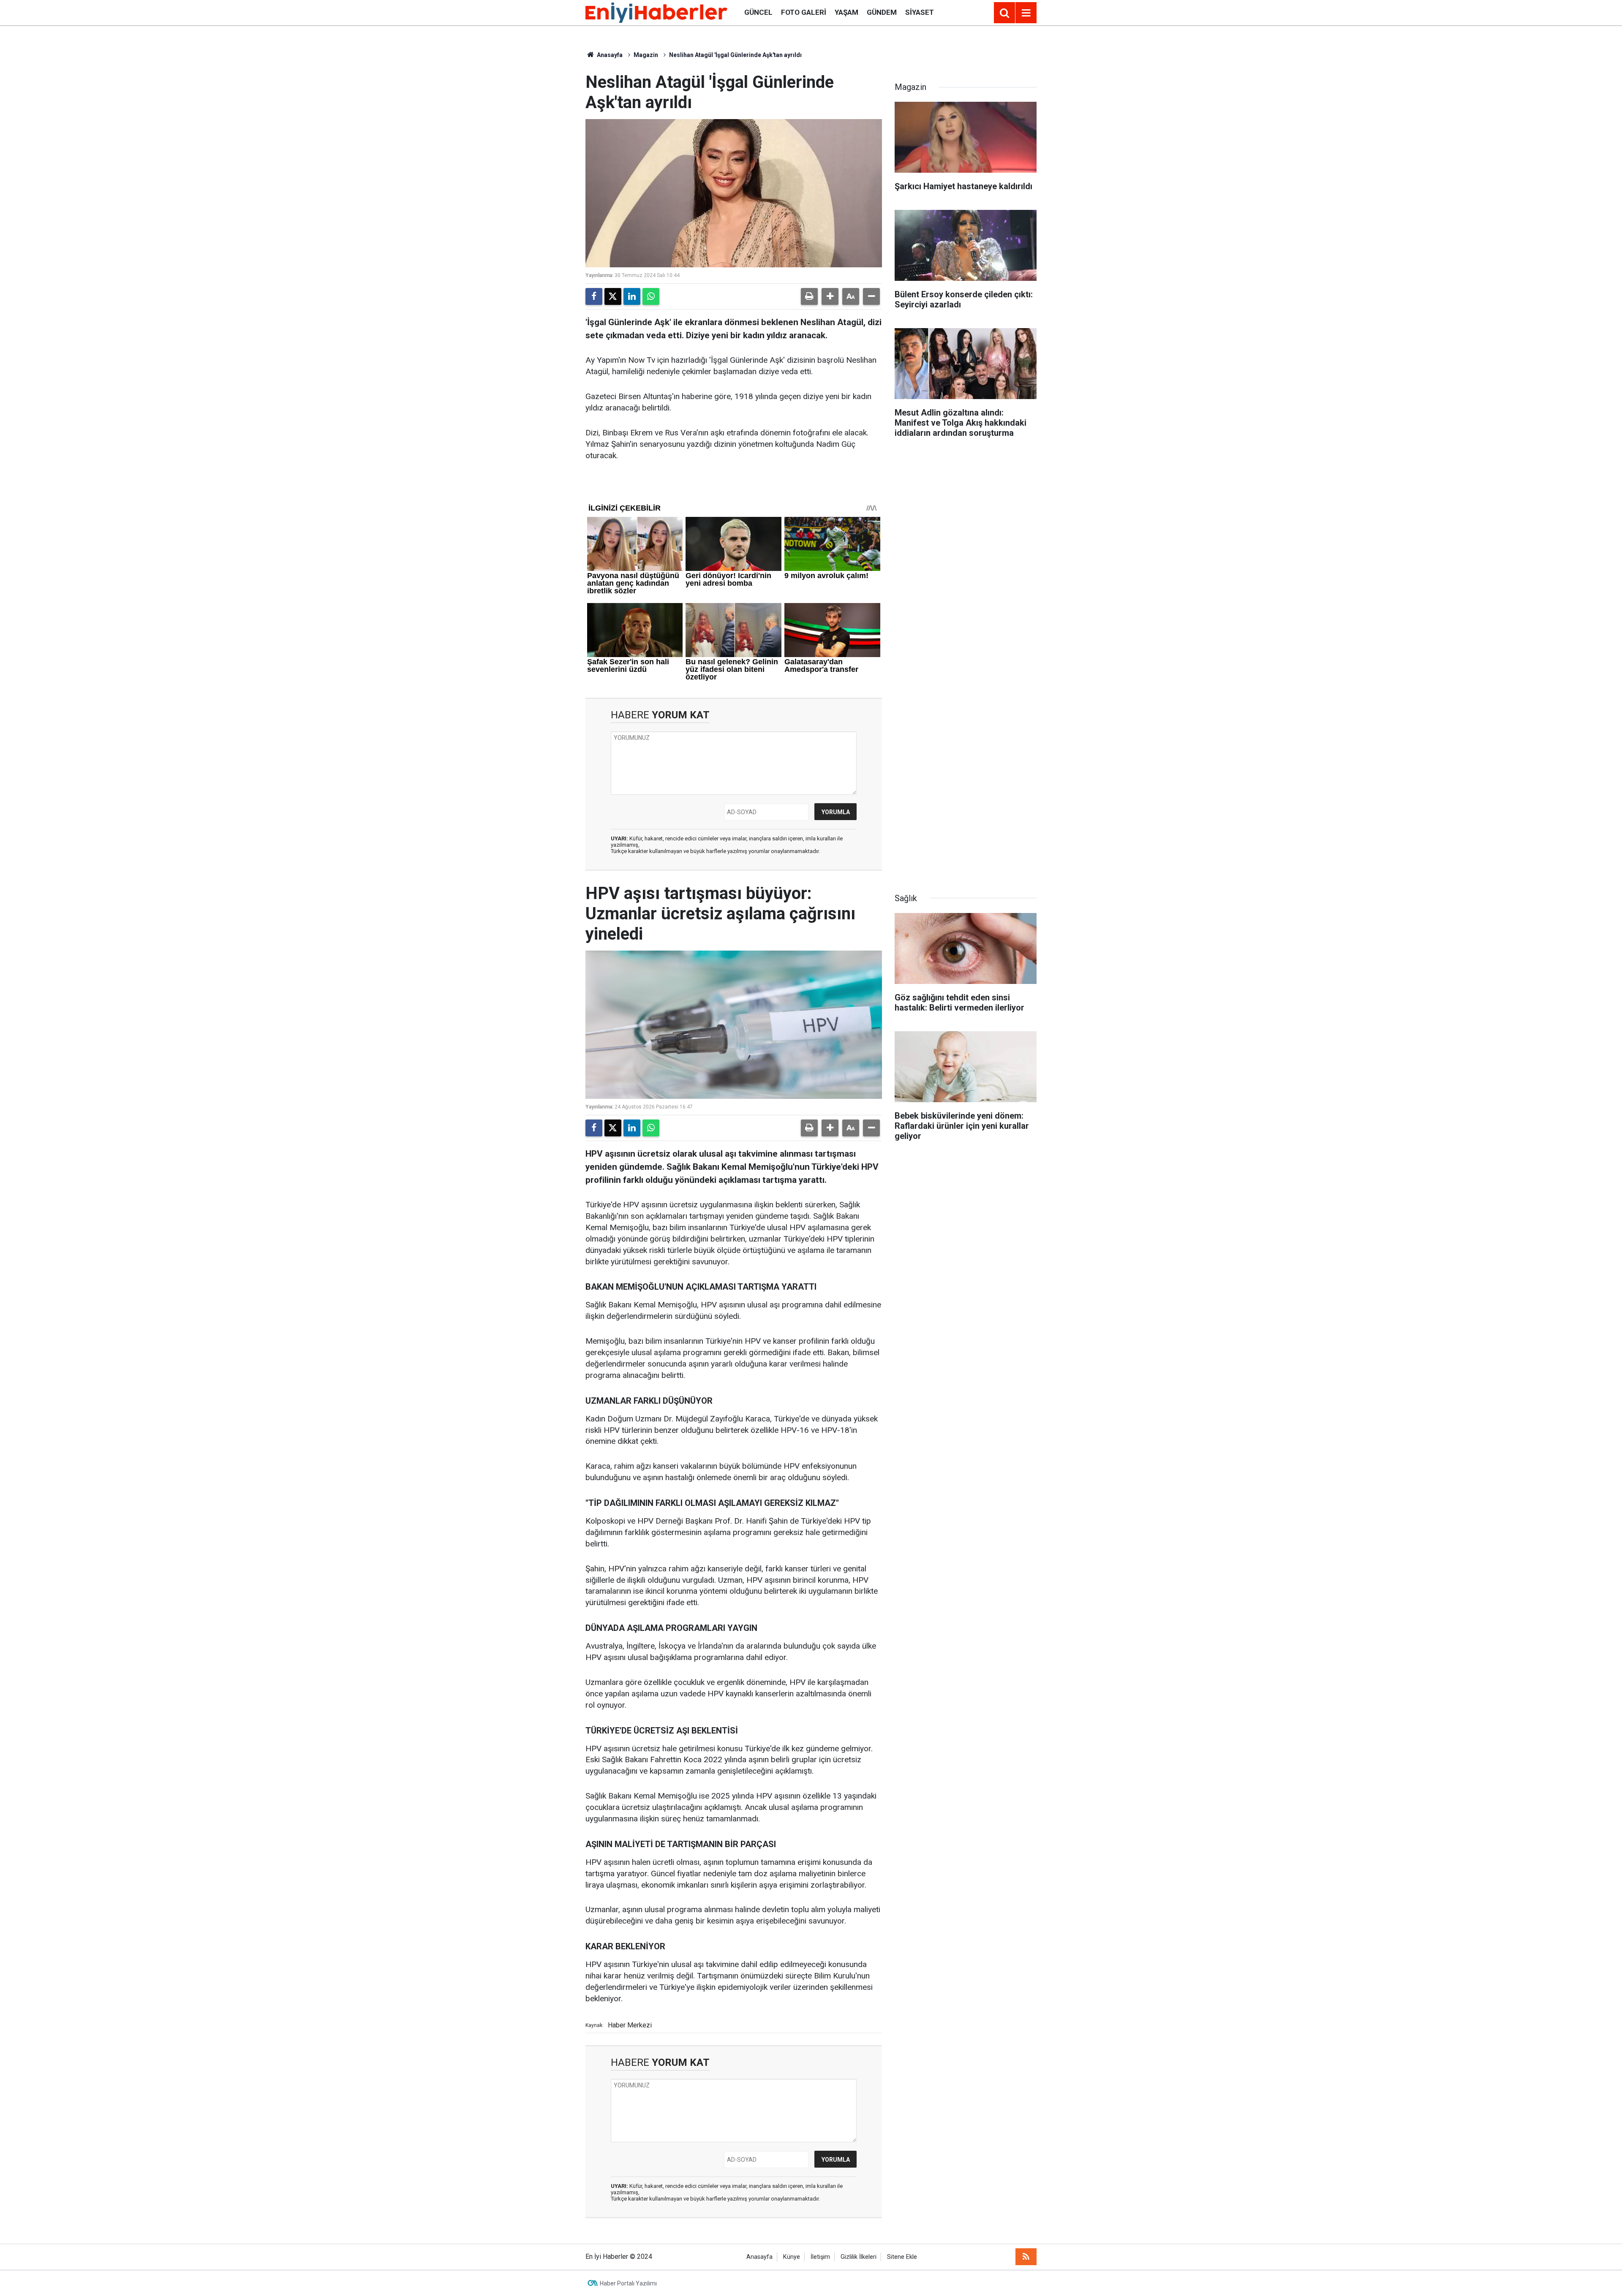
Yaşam (846, 12)
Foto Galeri (804, 12)
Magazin (646, 55)
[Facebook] (594, 296)
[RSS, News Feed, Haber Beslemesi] (1026, 2257)
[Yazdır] (809, 296)
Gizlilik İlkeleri (859, 2257)
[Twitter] (613, 296)
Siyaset (920, 12)
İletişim (820, 2257)
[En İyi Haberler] (656, 12)
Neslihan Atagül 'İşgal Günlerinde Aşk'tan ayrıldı (735, 55)
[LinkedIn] (632, 296)
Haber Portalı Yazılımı (628, 2283)
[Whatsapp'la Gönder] (651, 296)
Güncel (758, 12)
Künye (792, 2257)
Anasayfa (609, 55)
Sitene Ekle (902, 2257)
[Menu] (1026, 13)
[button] (830, 296)
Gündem (882, 12)
